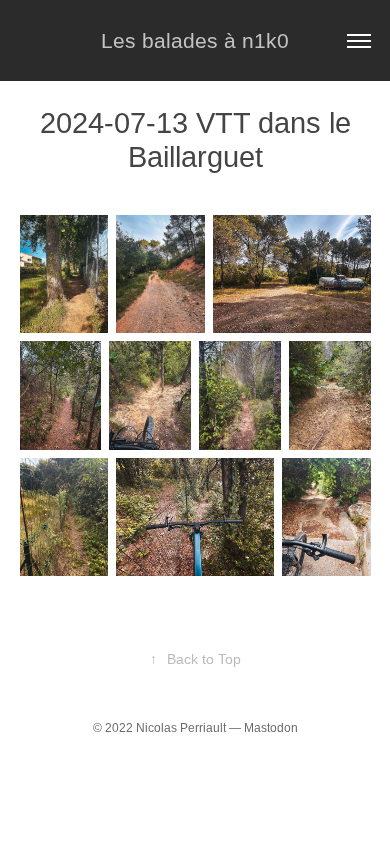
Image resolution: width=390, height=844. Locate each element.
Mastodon (271, 728)
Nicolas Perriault (181, 728)
